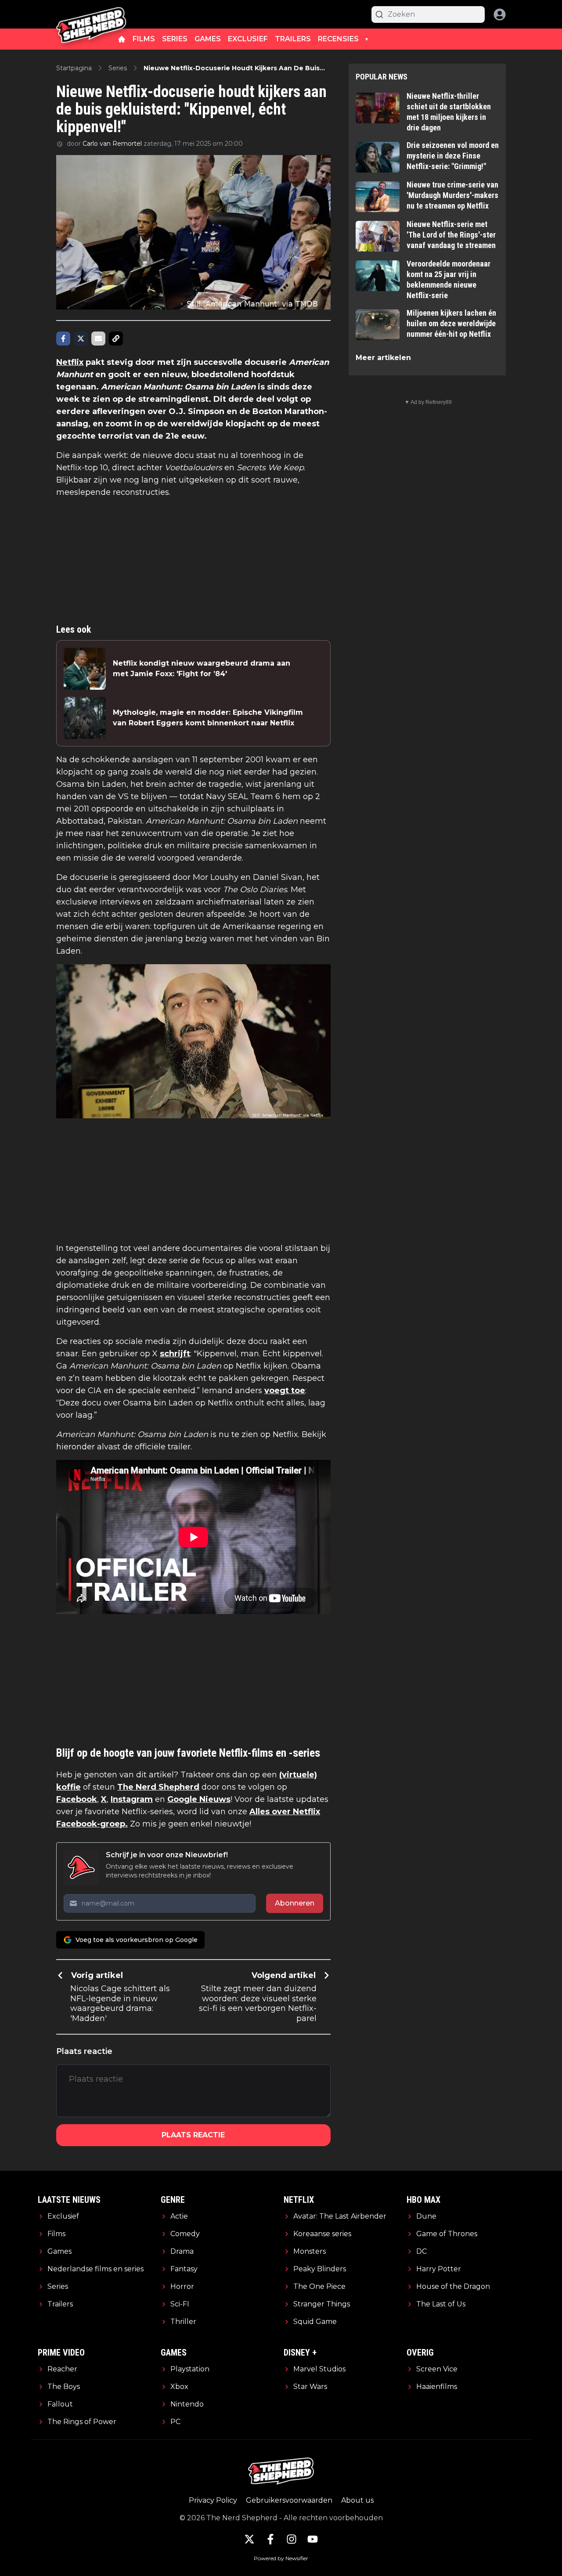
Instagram (132, 1799)
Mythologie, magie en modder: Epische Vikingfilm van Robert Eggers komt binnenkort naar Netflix (208, 718)
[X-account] (249, 2539)
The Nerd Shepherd (158, 1787)
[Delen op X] (81, 339)
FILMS (144, 39)
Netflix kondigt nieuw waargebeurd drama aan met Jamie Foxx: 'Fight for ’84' (202, 668)
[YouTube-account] (313, 2539)
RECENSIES (338, 39)
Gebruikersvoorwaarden (289, 2500)
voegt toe (285, 1391)
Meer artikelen (383, 358)
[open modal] (500, 14)
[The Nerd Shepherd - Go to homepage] (91, 14)
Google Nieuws (199, 1799)
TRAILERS (293, 39)
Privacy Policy (213, 2500)
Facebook (77, 1799)
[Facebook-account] (270, 2539)
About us (357, 2500)
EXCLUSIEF (248, 39)
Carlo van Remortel (112, 144)
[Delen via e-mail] (98, 339)
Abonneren (295, 1903)
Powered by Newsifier (281, 2558)
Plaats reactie (193, 2135)
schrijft (175, 1354)
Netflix (70, 362)
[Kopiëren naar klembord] (116, 339)
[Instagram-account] (292, 2539)
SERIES (175, 39)
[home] (122, 39)
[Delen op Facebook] (63, 339)
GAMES (208, 39)
